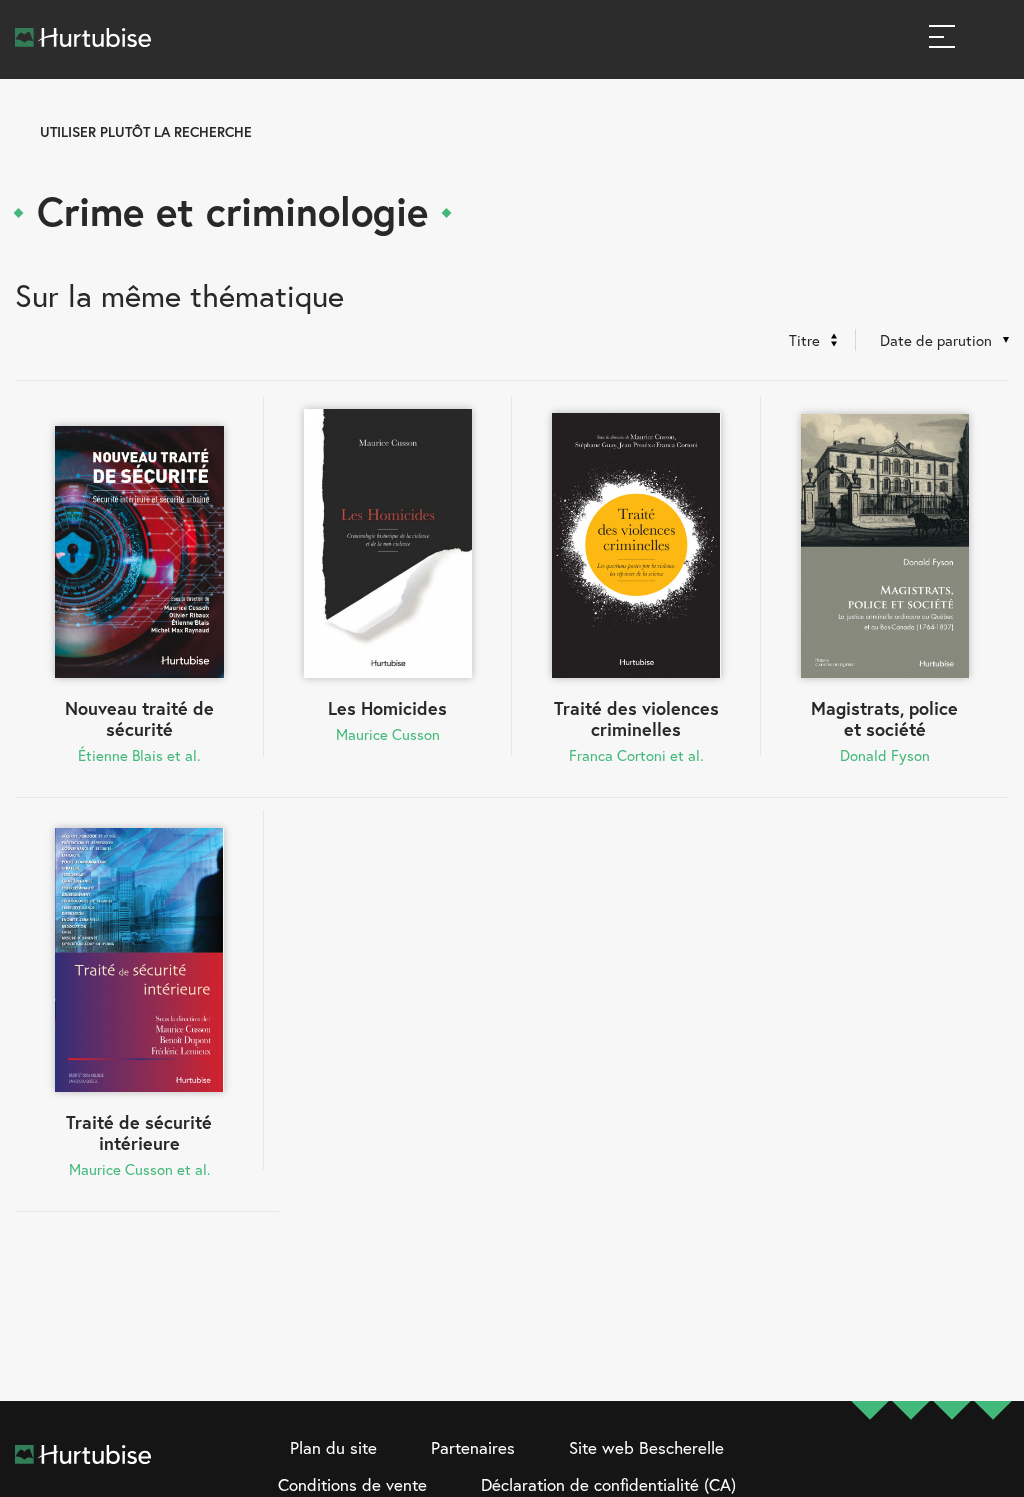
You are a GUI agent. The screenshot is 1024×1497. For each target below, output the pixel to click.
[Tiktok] (993, 1468)
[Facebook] (870, 1468)
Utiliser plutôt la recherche (146, 131)
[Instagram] (911, 1468)
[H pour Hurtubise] (952, 1468)
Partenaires (473, 1447)
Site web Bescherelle (646, 1447)
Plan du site (333, 1447)
